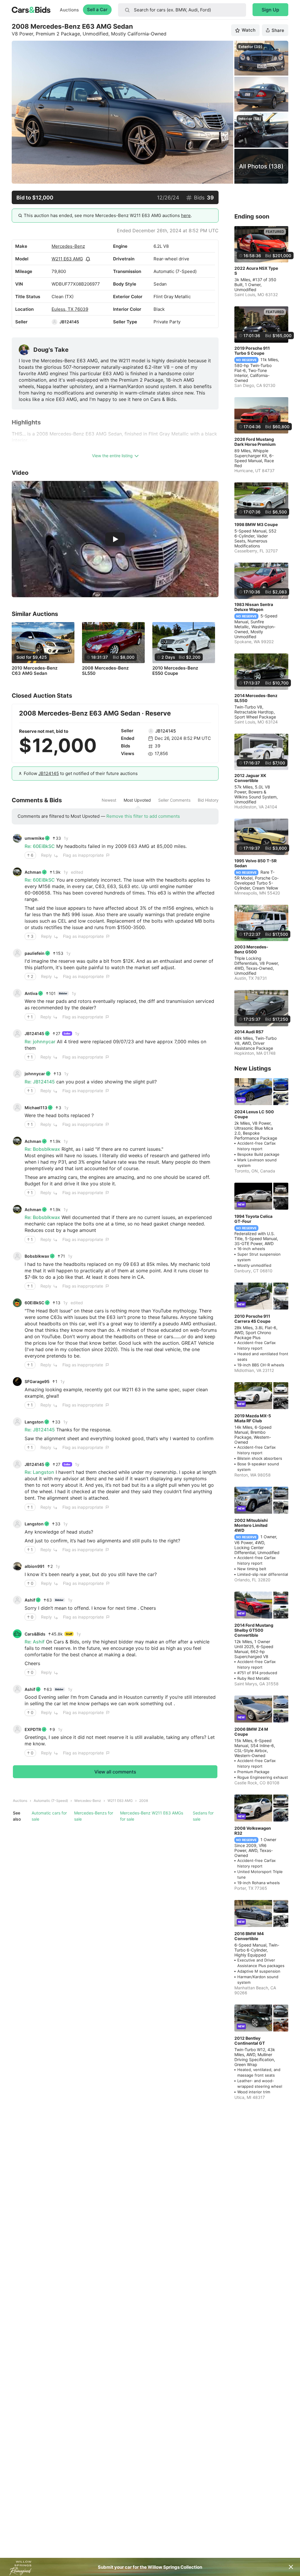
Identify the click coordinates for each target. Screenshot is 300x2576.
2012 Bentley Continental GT (250, 2041)
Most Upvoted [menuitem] (137, 800)
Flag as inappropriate (83, 855)
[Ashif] (17, 1600)
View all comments (115, 1772)
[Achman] (17, 872)
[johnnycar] (17, 1074)
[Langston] (17, 1422)
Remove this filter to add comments (143, 816)
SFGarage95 (37, 1381)
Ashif (30, 1600)
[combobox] (182, 10)
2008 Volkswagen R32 (253, 1831)
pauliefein (35, 953)
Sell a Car (97, 10)
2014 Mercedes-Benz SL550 (256, 698)
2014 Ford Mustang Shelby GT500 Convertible (254, 1630)
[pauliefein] (17, 953)
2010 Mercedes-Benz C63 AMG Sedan (35, 671)
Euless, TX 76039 (70, 309)
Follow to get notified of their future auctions (81, 773)
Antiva (31, 993)
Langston (34, 1422)
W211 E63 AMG (67, 259)
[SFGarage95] (17, 1382)
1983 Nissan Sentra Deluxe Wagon (254, 607)
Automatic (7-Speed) (51, 1801)
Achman (33, 872)
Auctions (69, 10)
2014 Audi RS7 (249, 1032)
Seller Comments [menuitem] (174, 800)
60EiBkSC (34, 1303)
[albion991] (17, 1566)
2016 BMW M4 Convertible (249, 1936)
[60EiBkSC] (17, 1303)
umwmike (34, 838)
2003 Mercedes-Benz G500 (251, 949)
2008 (144, 1801)
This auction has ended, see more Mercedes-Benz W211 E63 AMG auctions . (108, 215)
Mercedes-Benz (68, 246)
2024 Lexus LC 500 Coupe (254, 1114)
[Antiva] (17, 993)
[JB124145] (54, 322)
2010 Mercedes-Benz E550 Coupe (175, 671)
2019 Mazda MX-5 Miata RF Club (253, 1418)
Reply (46, 855)
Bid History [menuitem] (208, 800)
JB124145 (69, 322)
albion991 (35, 1566)
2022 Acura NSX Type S (256, 271)
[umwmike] (17, 838)
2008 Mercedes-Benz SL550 (105, 671)
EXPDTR (33, 1729)
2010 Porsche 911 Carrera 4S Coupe (252, 1319)
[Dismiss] (291, 2567)
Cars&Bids (35, 1634)
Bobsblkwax (37, 1256)
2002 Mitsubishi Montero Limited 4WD (251, 1525)
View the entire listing (112, 456)
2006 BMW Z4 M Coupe (251, 1732)
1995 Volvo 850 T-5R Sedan (255, 863)
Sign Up (270, 10)
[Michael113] (17, 1107)
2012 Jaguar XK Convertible (250, 778)
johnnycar (35, 1074)
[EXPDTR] (17, 1729)
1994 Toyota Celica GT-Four (253, 1219)
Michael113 (36, 1108)
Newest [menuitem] (109, 800)
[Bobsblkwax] (17, 1256)
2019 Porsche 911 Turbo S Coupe (252, 351)
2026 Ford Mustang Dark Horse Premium (255, 442)
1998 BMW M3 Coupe (256, 524)
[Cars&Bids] (17, 1634)
